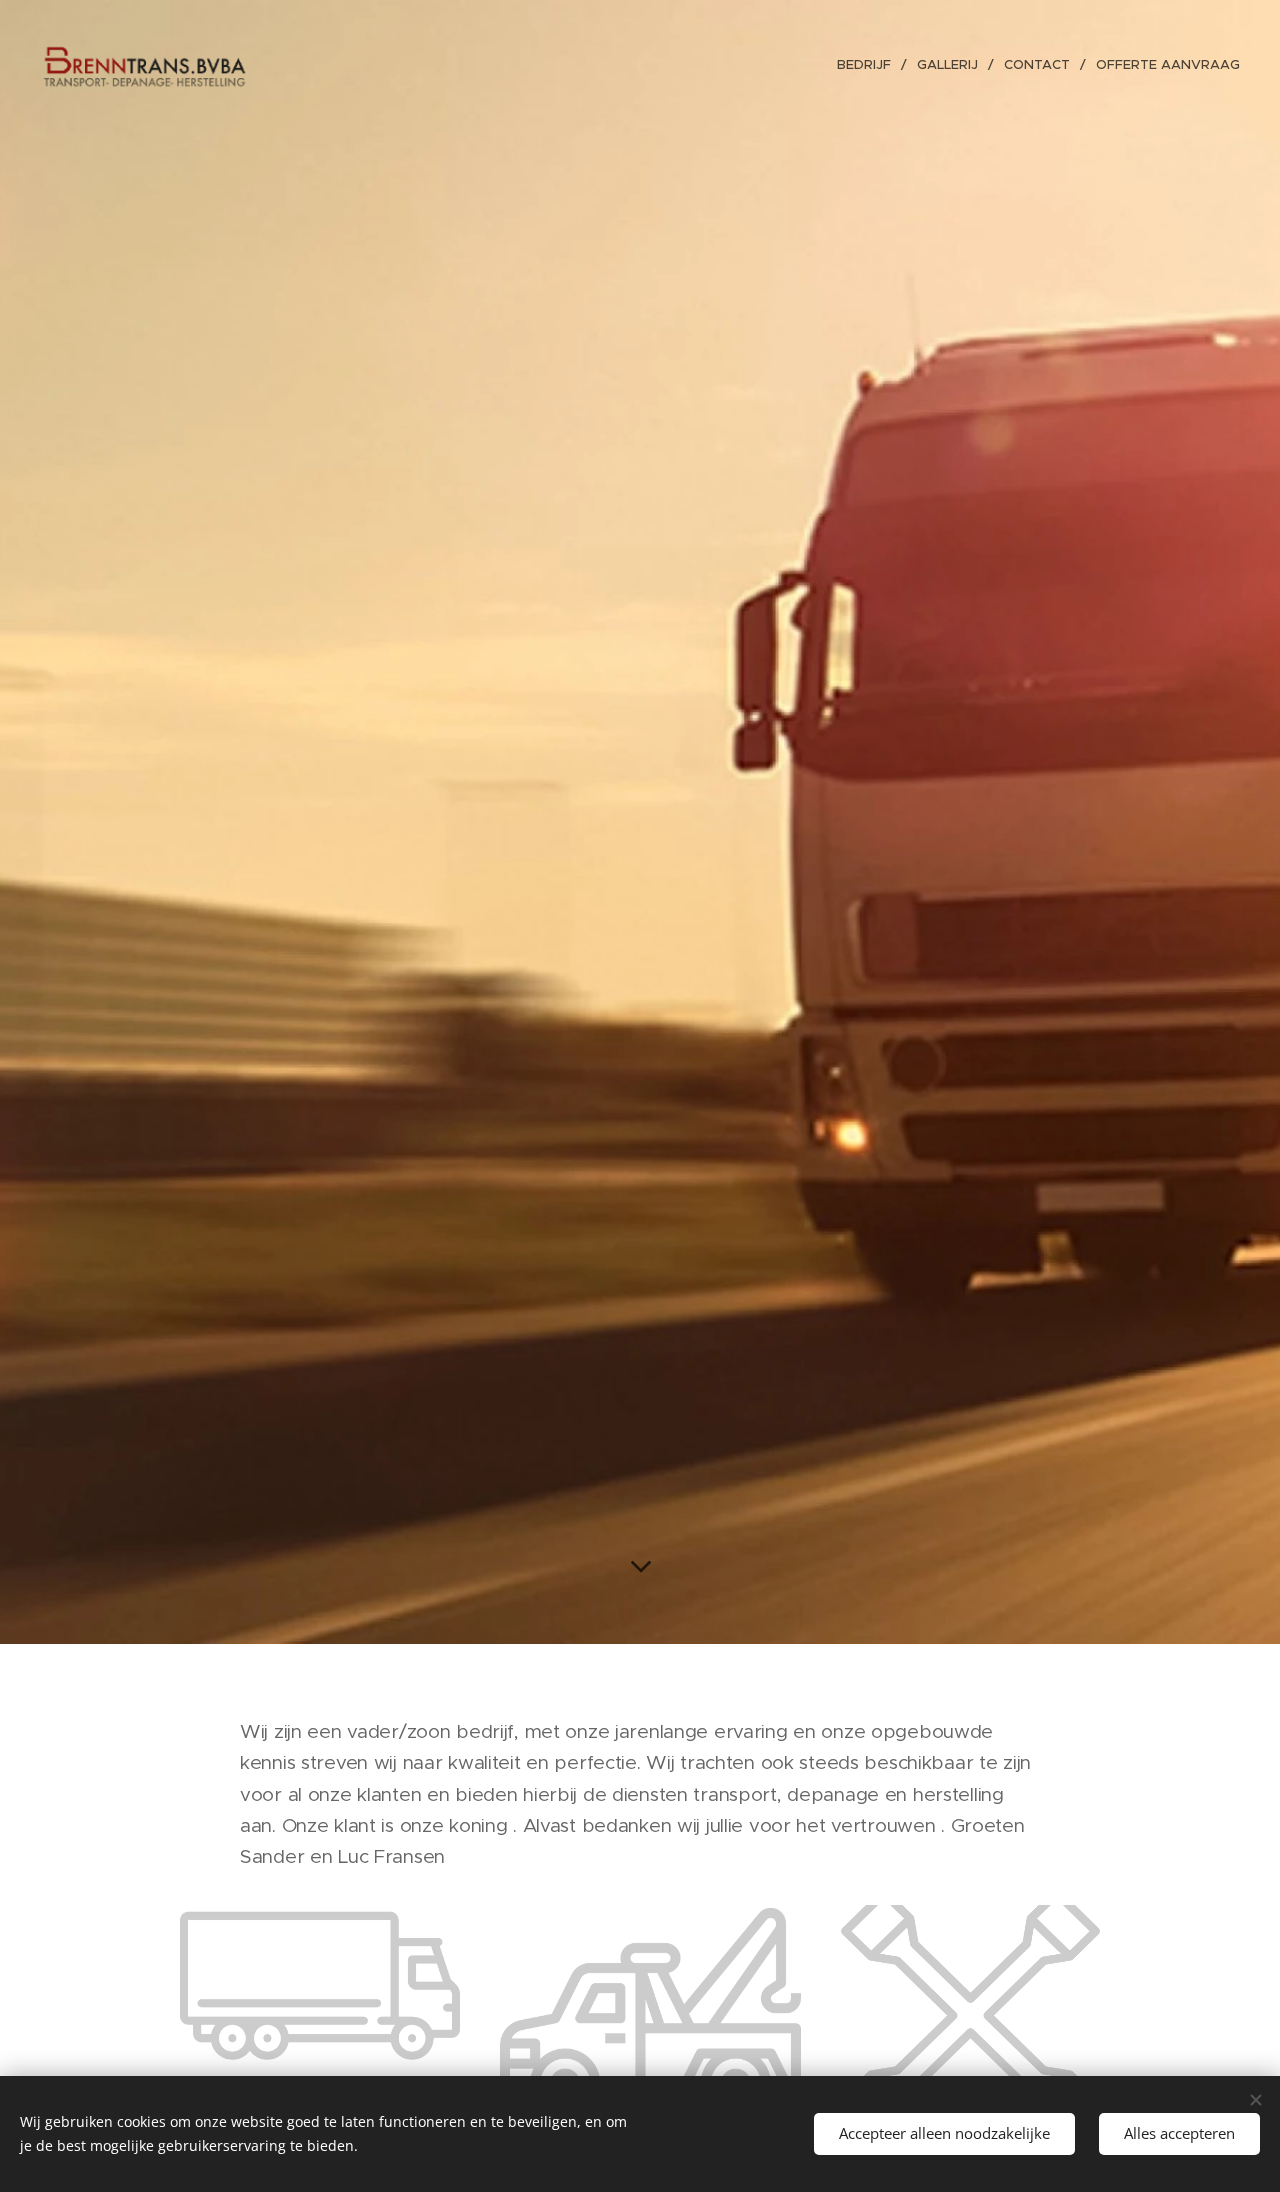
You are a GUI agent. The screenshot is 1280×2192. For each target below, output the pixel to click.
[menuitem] (869, 65)
